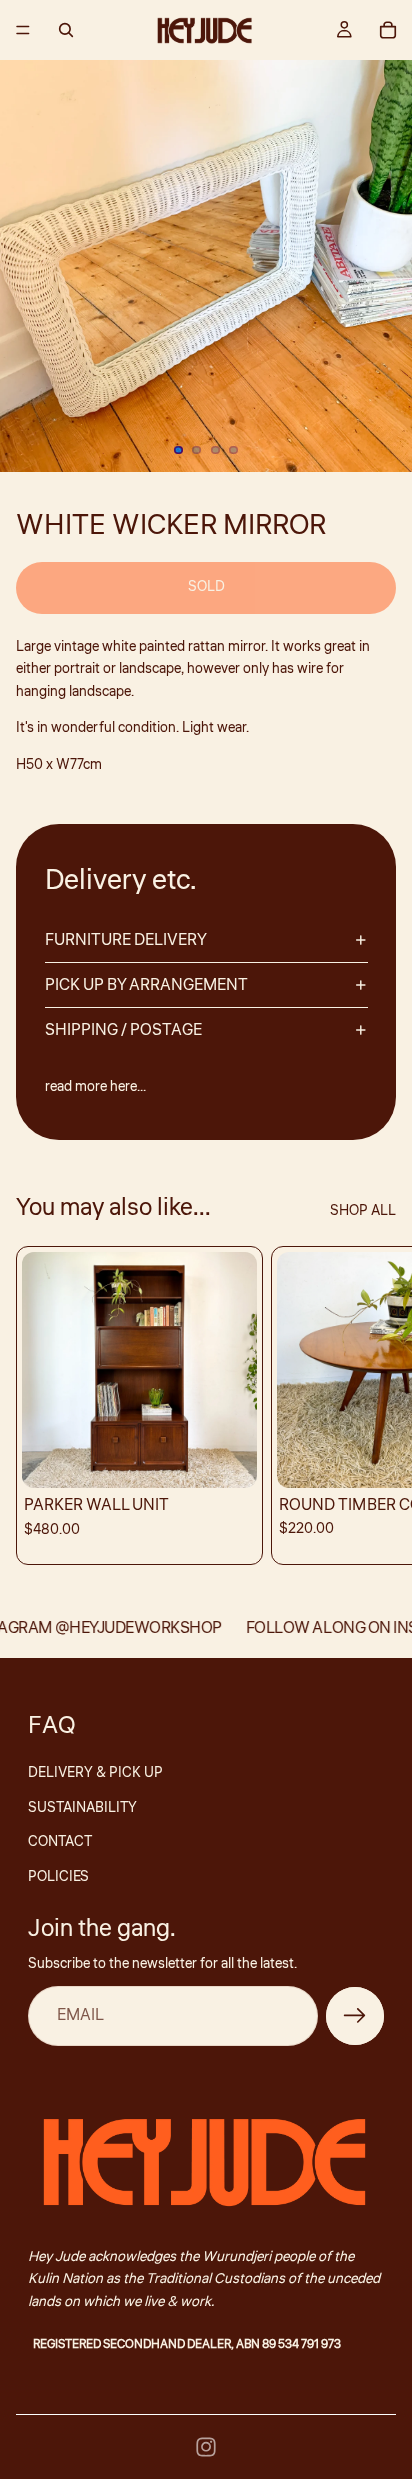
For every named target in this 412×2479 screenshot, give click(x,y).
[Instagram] (206, 2447)
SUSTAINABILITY (82, 1808)
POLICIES (58, 1877)
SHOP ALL (363, 1211)
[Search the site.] (66, 30)
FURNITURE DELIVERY (126, 940)
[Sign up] (355, 2016)
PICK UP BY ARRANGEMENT (146, 985)
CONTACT (60, 1842)
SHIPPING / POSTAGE (123, 1030)
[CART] (388, 30)
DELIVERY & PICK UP (95, 1773)
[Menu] (23, 30)
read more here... (95, 1087)
